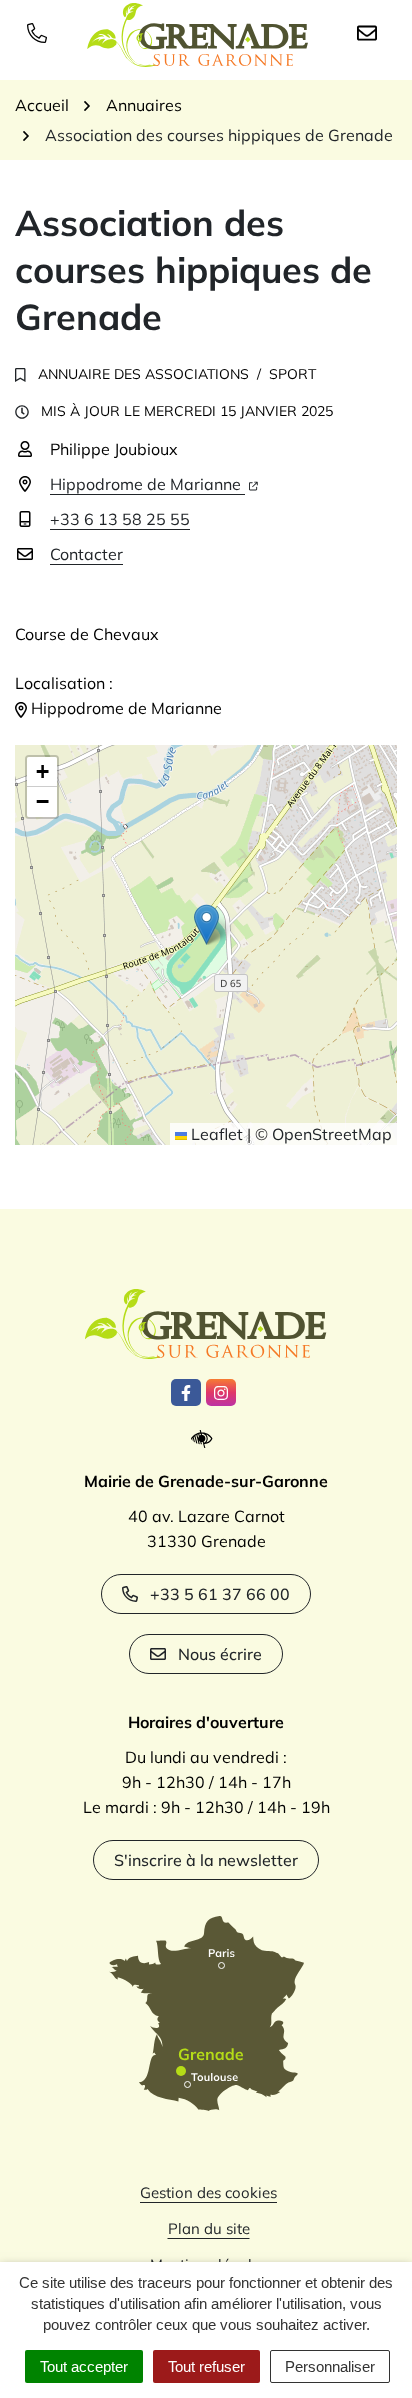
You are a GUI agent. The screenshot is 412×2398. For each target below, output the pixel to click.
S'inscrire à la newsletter (206, 1860)
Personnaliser (330, 2366)
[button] (206, 924)
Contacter (86, 554)
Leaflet (215, 1134)
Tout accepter (84, 2366)
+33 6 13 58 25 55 (120, 519)
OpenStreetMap (332, 1134)
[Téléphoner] (41, 32)
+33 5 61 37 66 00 (220, 1594)
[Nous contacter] (371, 32)
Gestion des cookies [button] (208, 2192)
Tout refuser (206, 2366)
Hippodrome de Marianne (147, 484)
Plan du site (209, 2228)
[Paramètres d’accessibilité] (206, 1439)
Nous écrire (220, 1654)
